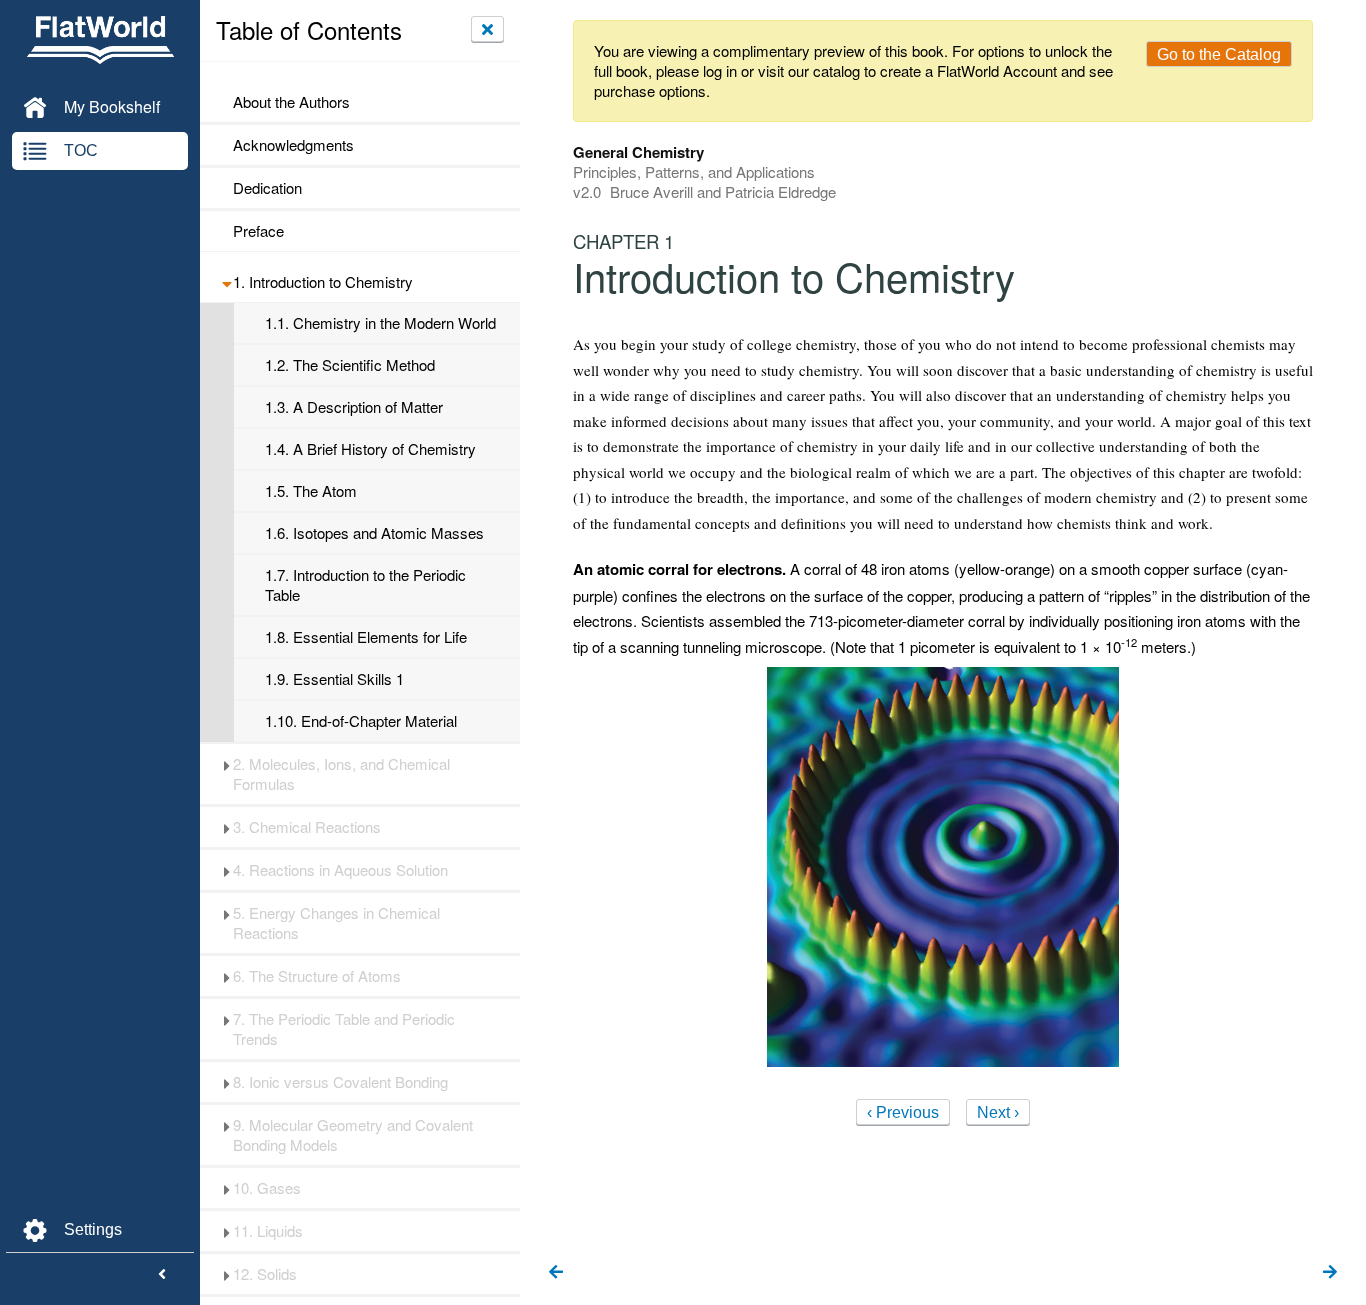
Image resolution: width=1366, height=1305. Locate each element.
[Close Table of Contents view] (487, 29)
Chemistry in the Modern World (380, 323)
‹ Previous (903, 1112)
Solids (265, 1274)
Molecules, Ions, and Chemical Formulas (341, 774)
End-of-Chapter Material (361, 721)
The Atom (311, 491)
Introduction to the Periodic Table (365, 585)
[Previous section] (556, 1273)
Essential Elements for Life (366, 637)
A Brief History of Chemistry (370, 449)
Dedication (267, 188)
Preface (258, 231)
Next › (998, 1112)
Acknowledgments (293, 145)
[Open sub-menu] (226, 282)
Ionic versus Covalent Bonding (340, 1082)
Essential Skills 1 (334, 679)
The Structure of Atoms (317, 976)
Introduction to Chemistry (323, 282)
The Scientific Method (350, 365)
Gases (267, 1188)
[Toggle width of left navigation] (162, 1275)
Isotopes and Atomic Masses (374, 533)
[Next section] (1330, 1273)
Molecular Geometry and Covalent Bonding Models (353, 1135)
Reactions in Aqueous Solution (340, 870)
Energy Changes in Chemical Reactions (336, 923)
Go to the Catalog (1219, 54)
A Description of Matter (354, 407)
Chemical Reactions (307, 827)
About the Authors (291, 102)
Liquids (268, 1231)
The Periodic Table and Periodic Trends (344, 1029)
